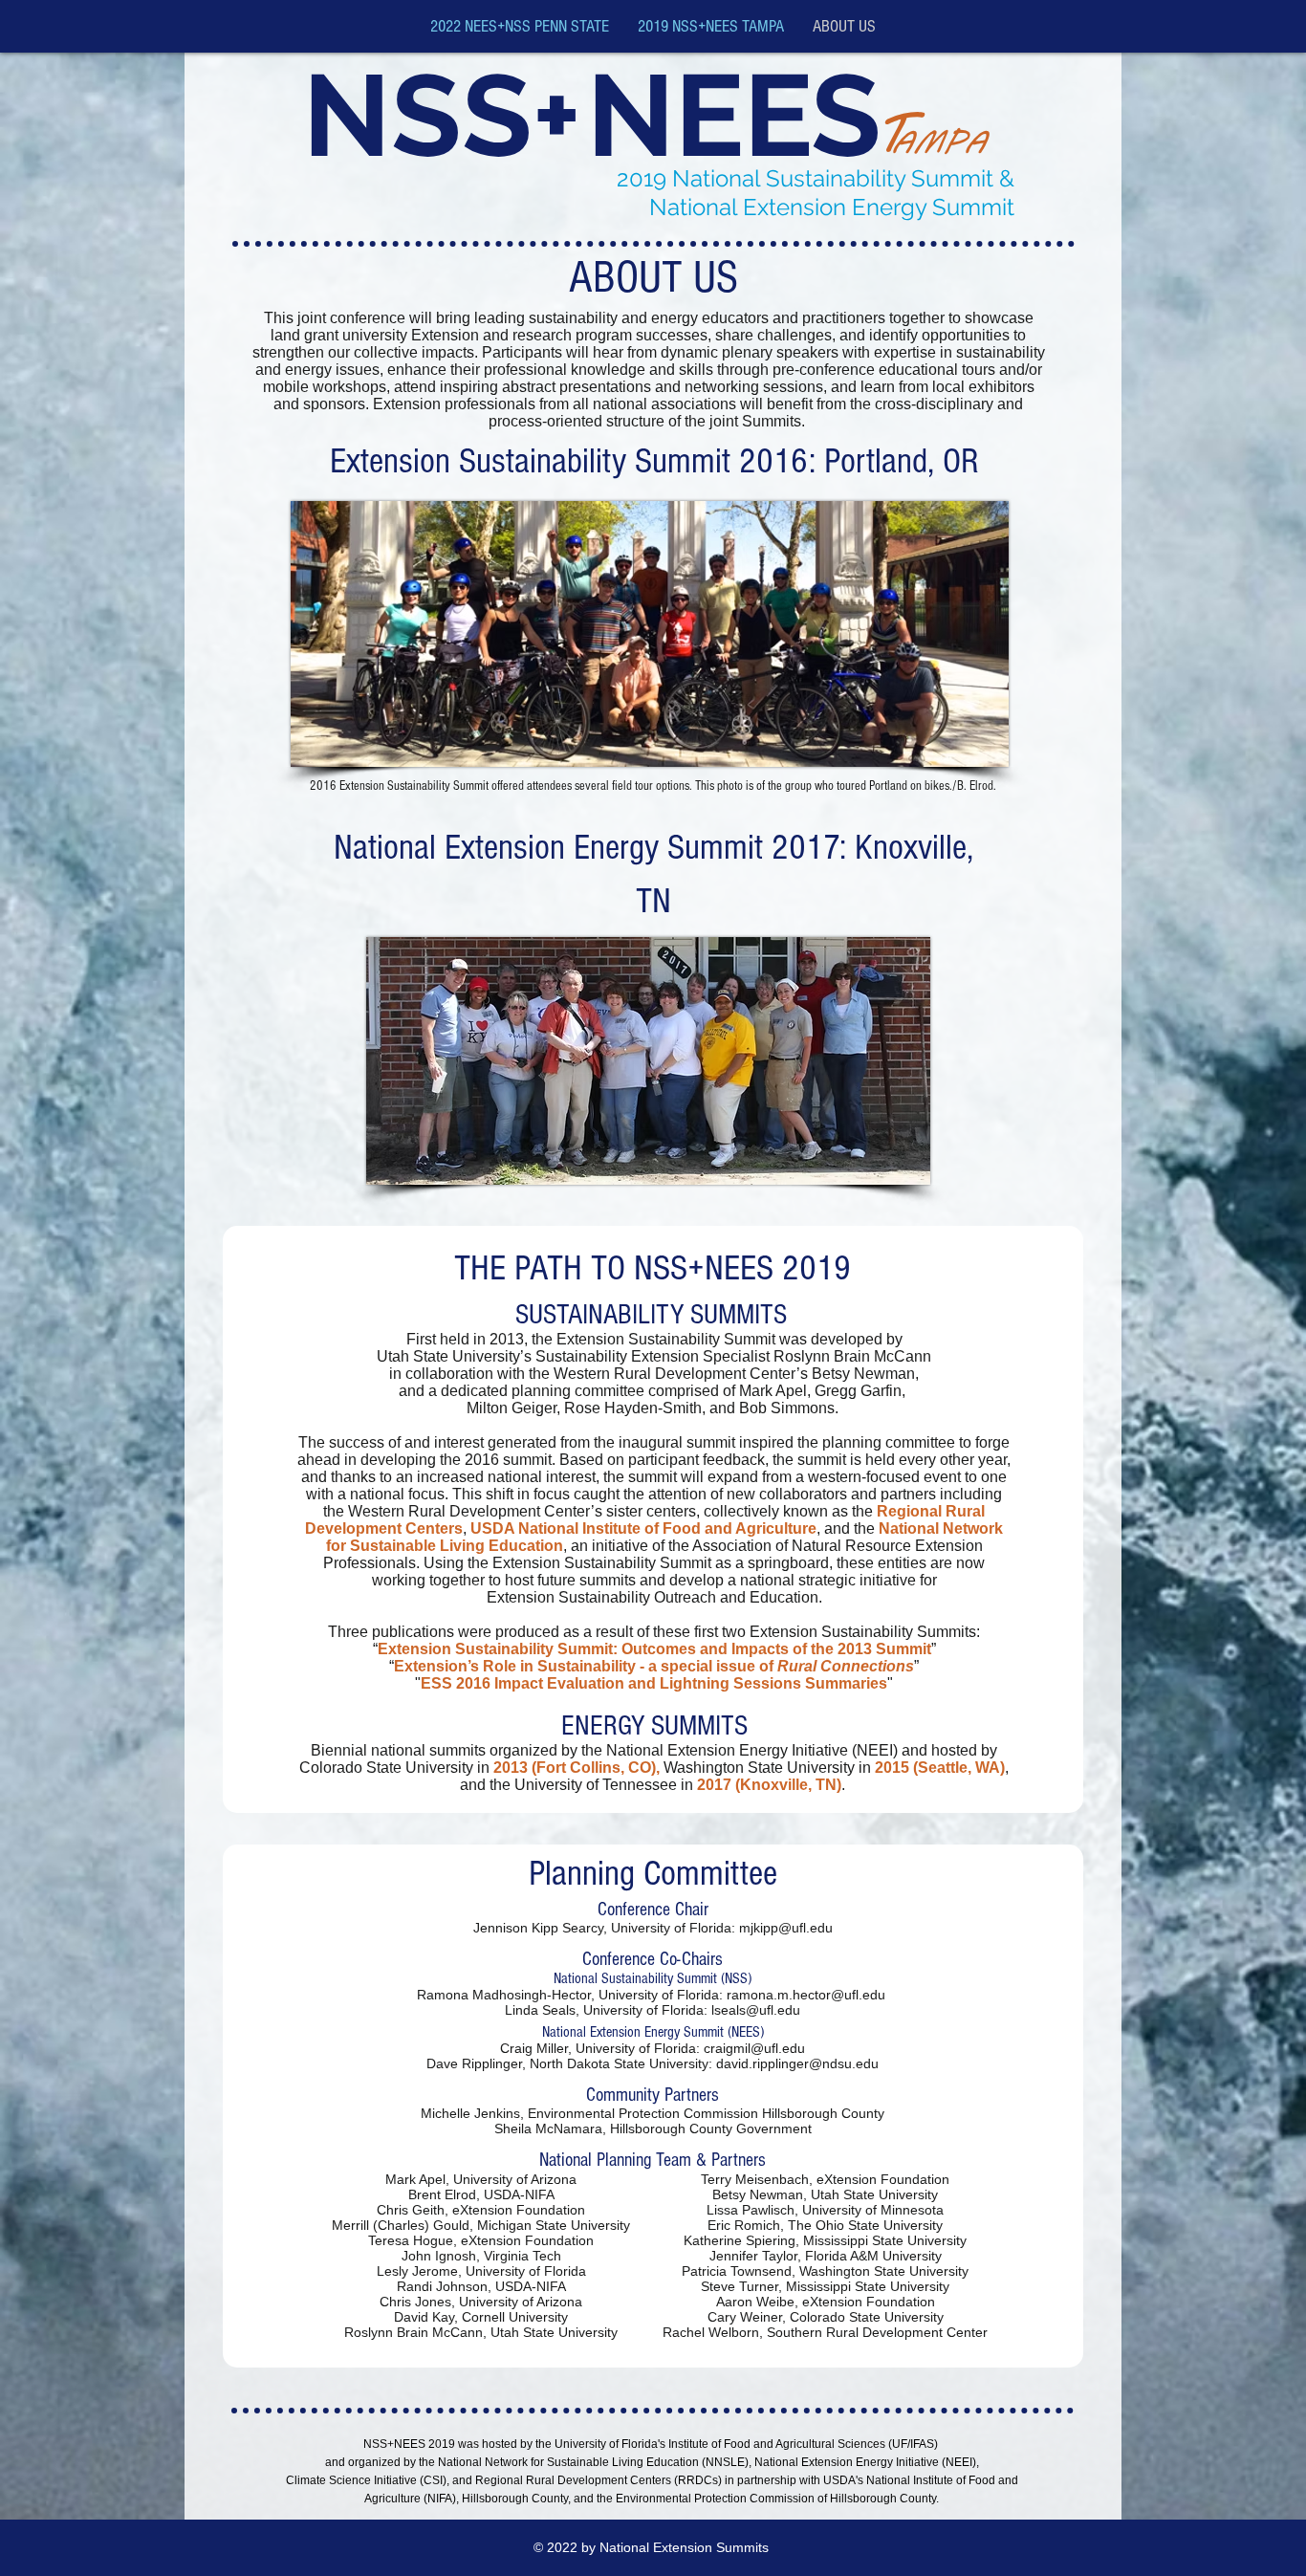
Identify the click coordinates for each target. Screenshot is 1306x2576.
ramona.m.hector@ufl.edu (806, 1995)
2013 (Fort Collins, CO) (575, 1768)
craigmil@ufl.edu (754, 2048)
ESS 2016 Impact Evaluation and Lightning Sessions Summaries (654, 1683)
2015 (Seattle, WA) (940, 1768)
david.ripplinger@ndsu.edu (797, 2063)
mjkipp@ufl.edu (786, 1928)
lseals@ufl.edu (756, 2010)
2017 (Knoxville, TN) (769, 1785)
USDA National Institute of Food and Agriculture (643, 1528)
